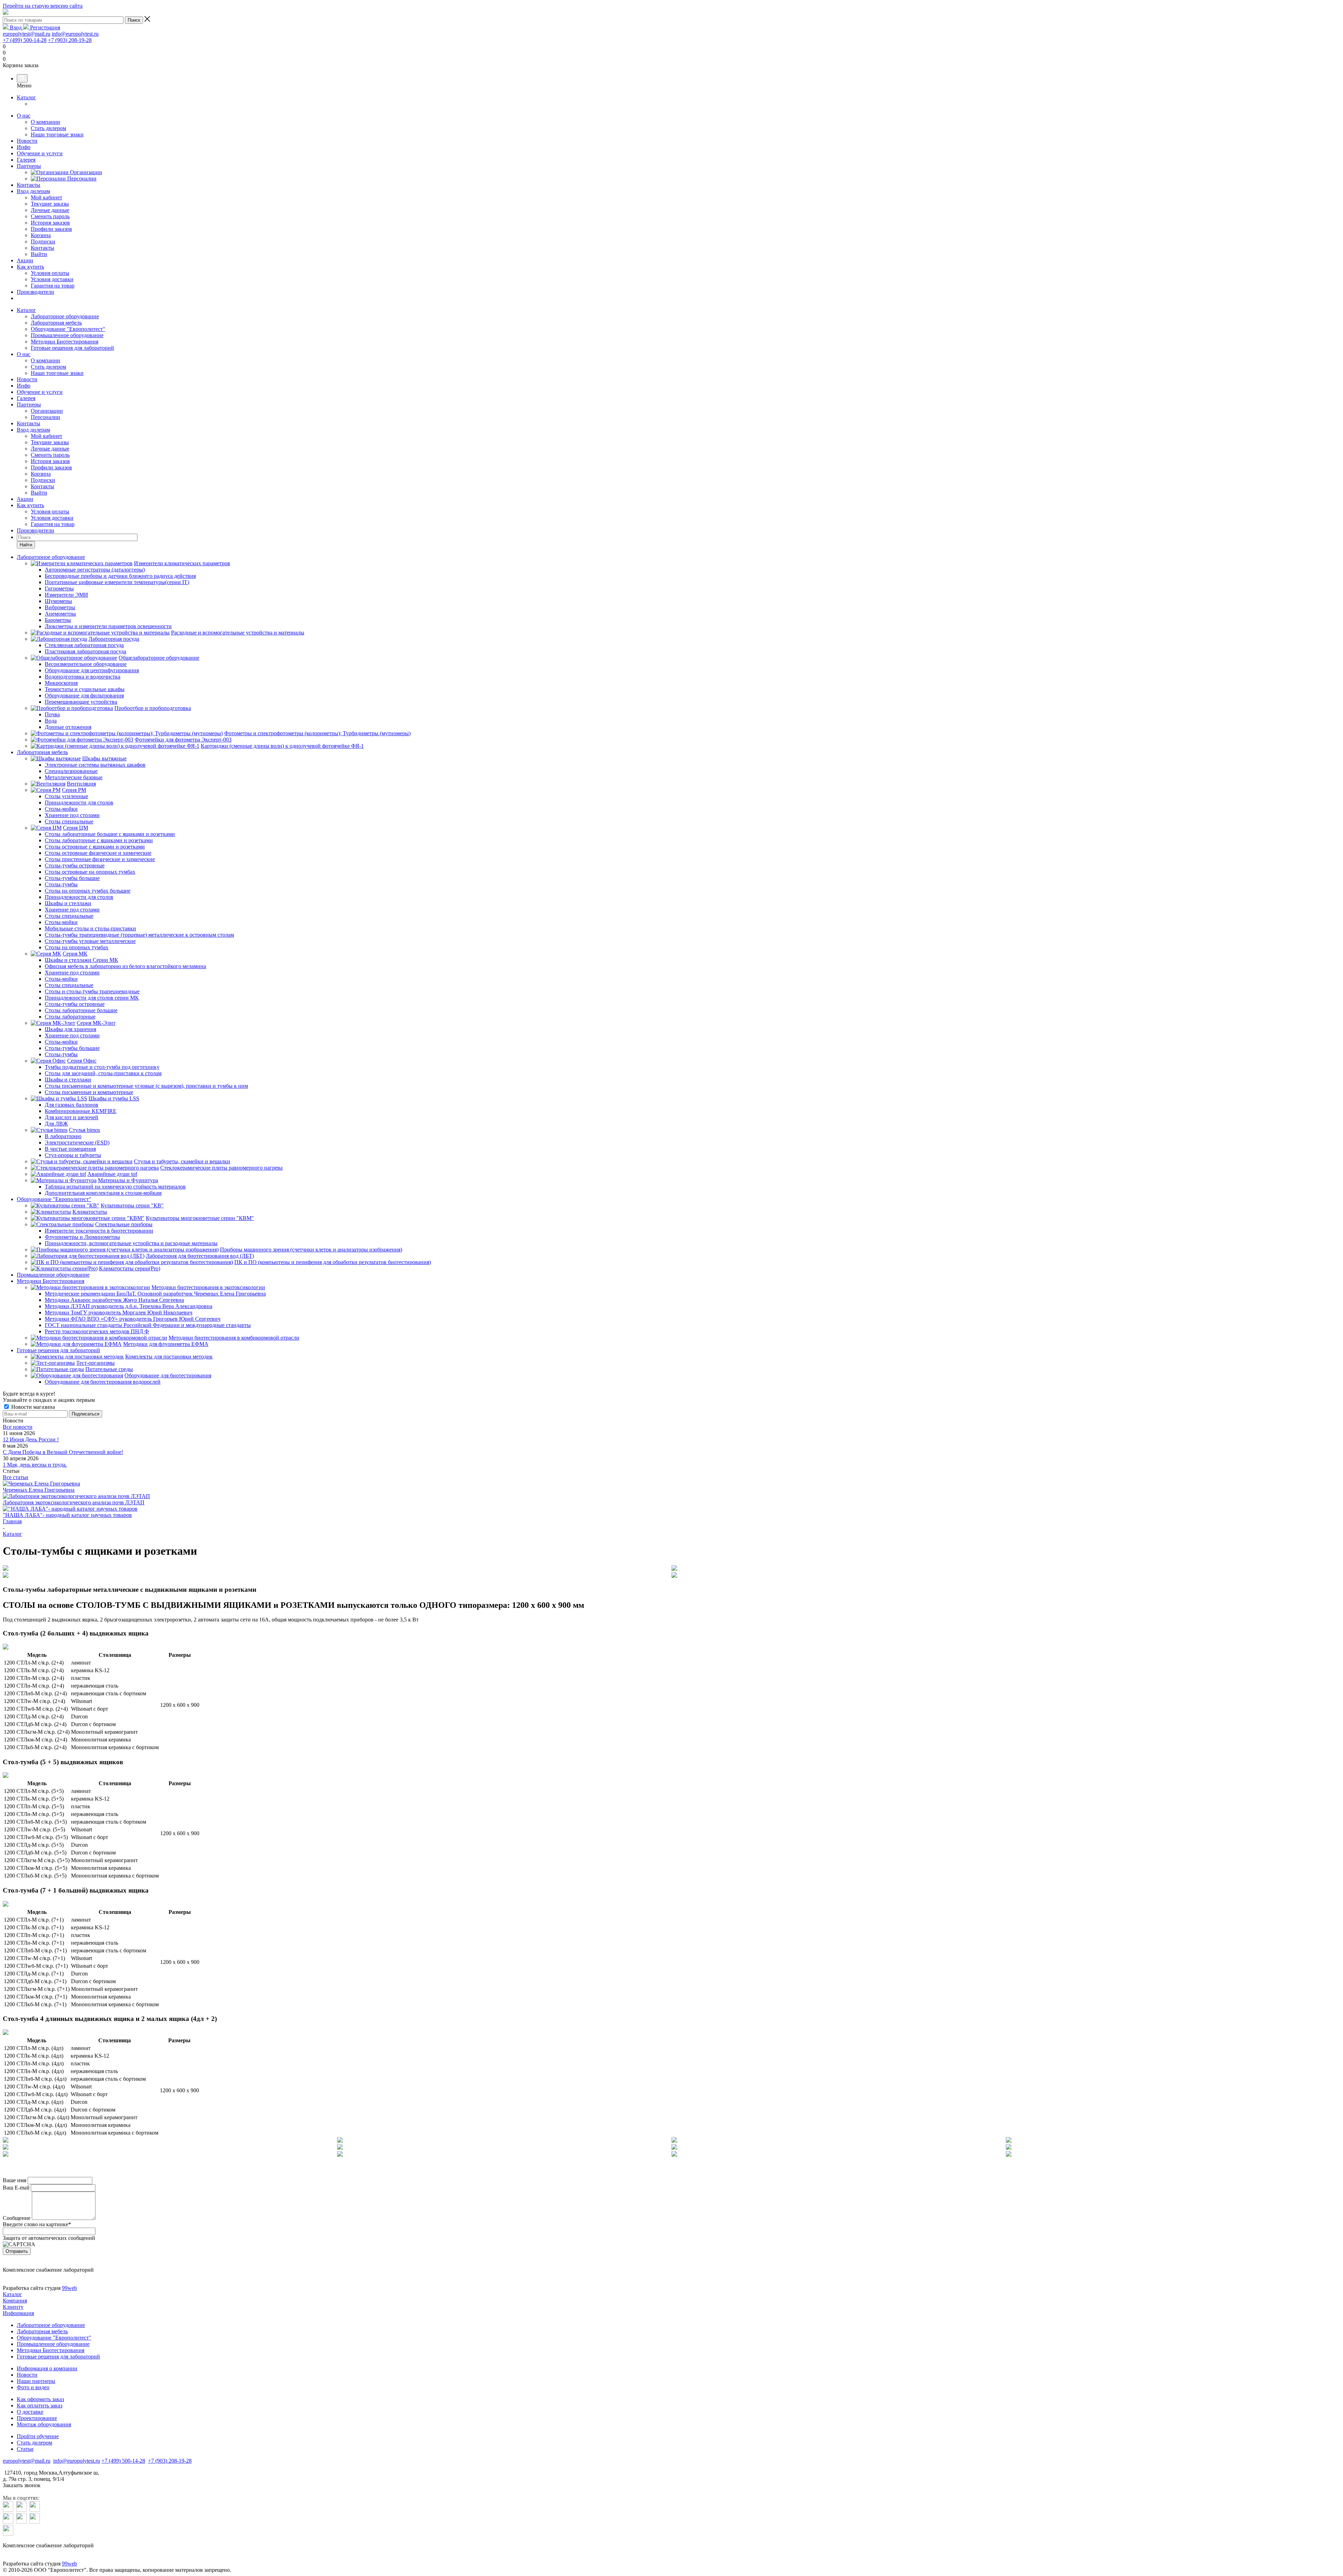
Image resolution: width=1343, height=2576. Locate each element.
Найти (26, 545)
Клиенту (13, 2307)
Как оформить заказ (40, 2399)
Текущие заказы (50, 442)
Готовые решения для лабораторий (72, 348)
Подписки (43, 480)
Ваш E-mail (16, 2188)
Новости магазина (32, 1407)
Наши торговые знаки (57, 373)
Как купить (30, 267)
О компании (45, 360)
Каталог (26, 97)
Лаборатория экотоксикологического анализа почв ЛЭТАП (74, 1502)
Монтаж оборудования (44, 2424)
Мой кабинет (47, 436)
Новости (27, 141)
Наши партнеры (36, 2381)
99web (69, 2288)
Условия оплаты (50, 512)
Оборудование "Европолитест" (68, 329)
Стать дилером (48, 367)
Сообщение (17, 2218)
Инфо (24, 147)
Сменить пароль (50, 455)
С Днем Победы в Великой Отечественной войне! (63, 1452)
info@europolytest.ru (75, 34)
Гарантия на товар (53, 524)
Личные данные (50, 449)
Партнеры (29, 166)
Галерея (26, 160)
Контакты (29, 185)
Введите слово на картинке (37, 2224)
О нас (24, 116)
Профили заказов (51, 467)
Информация (18, 2313)
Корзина (41, 474)
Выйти (39, 493)
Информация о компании (47, 2368)
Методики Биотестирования (65, 342)
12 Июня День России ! (31, 1439)
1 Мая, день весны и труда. (35, 1465)
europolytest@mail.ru (27, 34)
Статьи (25, 2449)
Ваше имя (15, 2180)
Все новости (18, 1427)
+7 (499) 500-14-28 (25, 40)
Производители (35, 292)
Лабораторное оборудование (65, 316)
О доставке (30, 2412)
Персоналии (45, 417)
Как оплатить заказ (40, 2405)
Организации (47, 411)
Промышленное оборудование (67, 335)
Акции (25, 260)
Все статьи (16, 1477)
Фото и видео (33, 2387)
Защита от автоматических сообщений (49, 2238)
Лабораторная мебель (56, 323)
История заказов (50, 461)
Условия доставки (52, 518)
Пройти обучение (38, 2436)
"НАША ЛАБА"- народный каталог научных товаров (67, 1515)
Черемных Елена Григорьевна (39, 1490)
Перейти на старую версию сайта (43, 6)
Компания (15, 2301)
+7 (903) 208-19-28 (70, 40)
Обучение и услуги (40, 153)
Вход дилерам (33, 191)
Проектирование (37, 2418)
